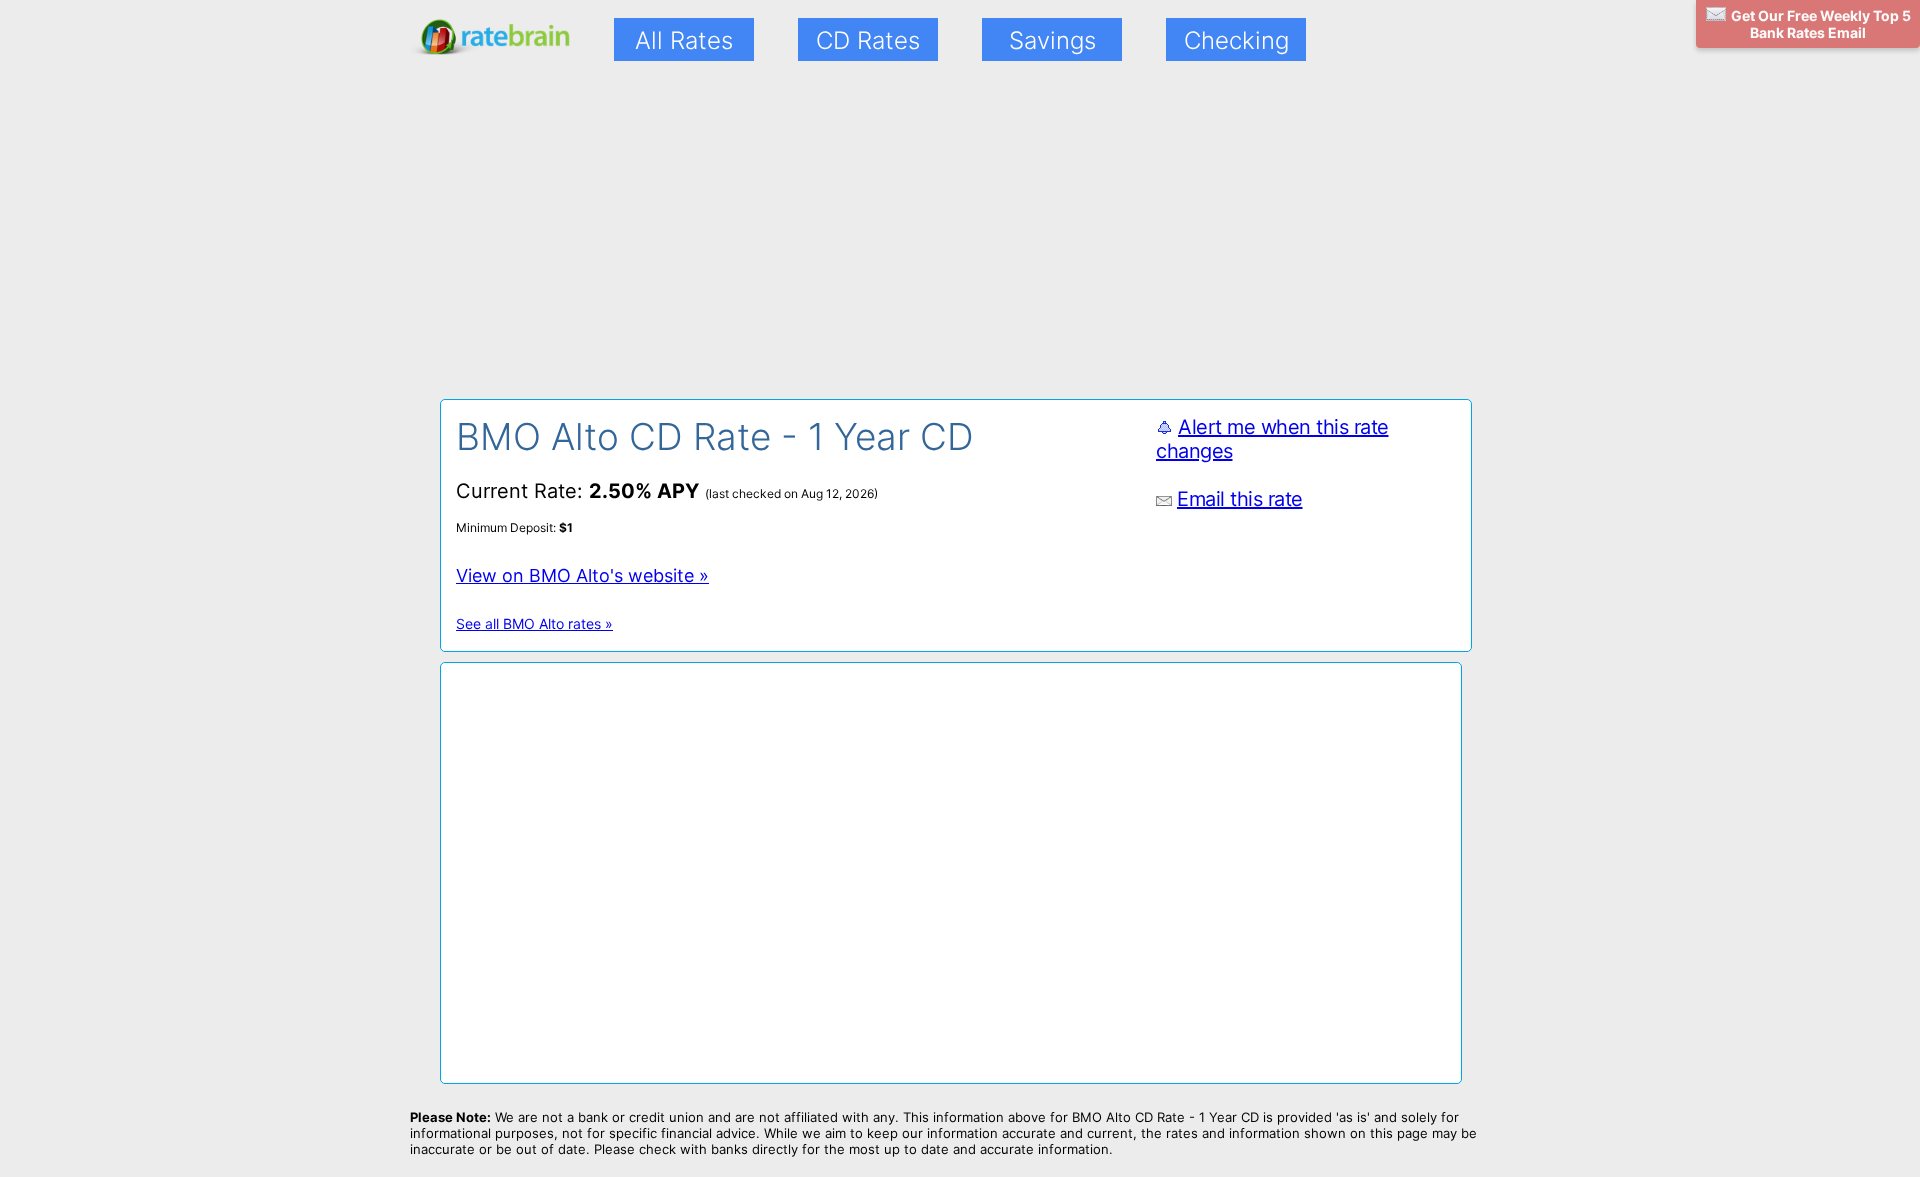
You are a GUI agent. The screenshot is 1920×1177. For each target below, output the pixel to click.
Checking (1236, 40)
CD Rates (868, 40)
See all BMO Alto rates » (534, 623)
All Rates (684, 40)
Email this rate (1240, 499)
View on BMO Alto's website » (582, 575)
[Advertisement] (608, 243)
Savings (1052, 40)
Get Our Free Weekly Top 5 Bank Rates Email (1821, 24)
